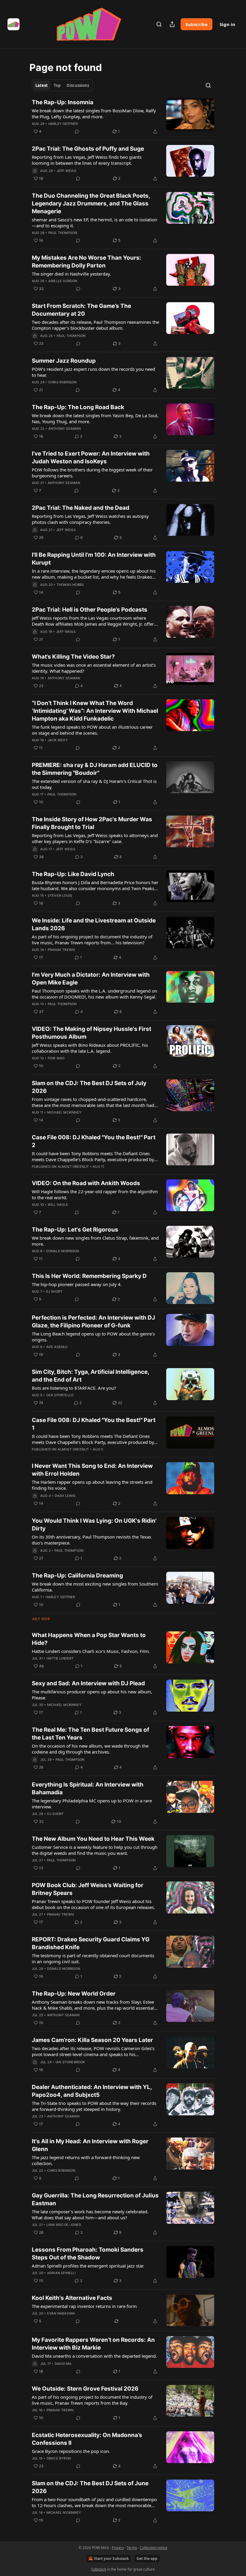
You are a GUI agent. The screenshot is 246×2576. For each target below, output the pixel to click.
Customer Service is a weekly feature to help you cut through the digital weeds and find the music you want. (95, 1850)
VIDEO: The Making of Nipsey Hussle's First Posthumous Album (91, 1033)
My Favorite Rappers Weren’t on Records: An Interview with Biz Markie (93, 2344)
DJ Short (54, 1291)
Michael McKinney (64, 1112)
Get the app (147, 2558)
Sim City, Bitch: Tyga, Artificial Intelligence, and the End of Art (90, 1376)
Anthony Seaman (65, 429)
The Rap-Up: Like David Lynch (73, 874)
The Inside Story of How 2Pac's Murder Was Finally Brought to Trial (92, 823)
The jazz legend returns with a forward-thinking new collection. (86, 2160)
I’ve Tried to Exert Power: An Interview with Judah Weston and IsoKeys (91, 457)
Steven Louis (60, 896)
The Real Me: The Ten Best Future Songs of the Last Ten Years (90, 1734)
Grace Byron (59, 2458)
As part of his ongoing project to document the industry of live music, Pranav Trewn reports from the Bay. (92, 2400)
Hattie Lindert (60, 1658)
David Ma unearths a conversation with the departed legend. (94, 2356)
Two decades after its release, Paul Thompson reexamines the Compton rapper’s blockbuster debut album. (95, 325)
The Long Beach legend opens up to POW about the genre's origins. (93, 1337)
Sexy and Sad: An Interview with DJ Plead (88, 1683)
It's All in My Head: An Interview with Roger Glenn (90, 2145)
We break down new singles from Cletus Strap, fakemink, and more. (95, 1241)
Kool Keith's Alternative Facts (72, 2298)
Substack (99, 2569)
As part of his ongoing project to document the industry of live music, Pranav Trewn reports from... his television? (92, 940)
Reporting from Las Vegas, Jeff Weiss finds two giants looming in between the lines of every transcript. (87, 160)
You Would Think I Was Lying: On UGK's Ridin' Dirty (94, 1525)
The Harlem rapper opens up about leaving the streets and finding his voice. (92, 1485)
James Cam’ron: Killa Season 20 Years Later (92, 2040)
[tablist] (62, 85)
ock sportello (60, 1395)
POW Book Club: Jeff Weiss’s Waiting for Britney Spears (88, 1889)
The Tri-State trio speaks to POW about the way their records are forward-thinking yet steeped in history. (94, 2106)
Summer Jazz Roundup (64, 361)
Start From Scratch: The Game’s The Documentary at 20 (81, 310)
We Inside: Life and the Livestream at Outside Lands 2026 (94, 924)
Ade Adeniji (57, 1347)
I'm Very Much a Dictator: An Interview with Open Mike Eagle (91, 979)
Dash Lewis (65, 1496)
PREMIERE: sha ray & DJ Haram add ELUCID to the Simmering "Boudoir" (95, 769)
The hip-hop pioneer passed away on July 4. (77, 1284)
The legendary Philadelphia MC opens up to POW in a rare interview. (92, 1804)
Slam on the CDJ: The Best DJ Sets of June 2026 (90, 2487)
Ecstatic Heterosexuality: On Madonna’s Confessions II (87, 2439)
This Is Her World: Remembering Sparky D (89, 1276)
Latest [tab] (42, 85)
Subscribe (196, 24)
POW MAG (56, 1058)
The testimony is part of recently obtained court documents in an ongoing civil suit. (93, 1958)
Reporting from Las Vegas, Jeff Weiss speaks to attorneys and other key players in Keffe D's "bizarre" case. (95, 838)
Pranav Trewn (61, 950)
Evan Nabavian (61, 2313)
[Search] (159, 24)
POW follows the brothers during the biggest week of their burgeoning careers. (92, 473)
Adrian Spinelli (61, 2273)
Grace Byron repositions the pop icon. (71, 2451)
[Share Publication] (172, 24)
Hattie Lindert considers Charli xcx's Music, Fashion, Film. (91, 1651)
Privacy (118, 2548)
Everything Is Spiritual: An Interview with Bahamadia (88, 1788)
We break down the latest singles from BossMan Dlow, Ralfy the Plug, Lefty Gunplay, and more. (94, 114)
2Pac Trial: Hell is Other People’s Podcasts (90, 610)
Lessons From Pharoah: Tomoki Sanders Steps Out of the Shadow (88, 2254)
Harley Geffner (63, 124)
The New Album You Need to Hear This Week (93, 1839)
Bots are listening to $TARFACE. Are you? (74, 1388)
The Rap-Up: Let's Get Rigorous (75, 1230)
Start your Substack (111, 2558)
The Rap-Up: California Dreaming (77, 1576)
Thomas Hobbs (70, 585)
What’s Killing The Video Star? (73, 657)
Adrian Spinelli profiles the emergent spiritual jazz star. (88, 2266)
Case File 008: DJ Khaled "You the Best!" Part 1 (94, 1424)
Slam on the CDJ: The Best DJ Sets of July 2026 (89, 1087)
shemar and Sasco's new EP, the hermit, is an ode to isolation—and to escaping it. (94, 223)
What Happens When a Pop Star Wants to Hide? (89, 1639)
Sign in (227, 24)
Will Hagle (58, 1205)
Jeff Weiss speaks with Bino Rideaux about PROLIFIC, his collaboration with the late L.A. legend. (90, 1048)
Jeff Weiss (66, 171)
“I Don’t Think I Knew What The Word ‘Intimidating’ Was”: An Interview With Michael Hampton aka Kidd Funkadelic (95, 711)
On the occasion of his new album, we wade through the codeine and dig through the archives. (90, 1749)
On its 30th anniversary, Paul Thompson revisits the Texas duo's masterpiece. (91, 1540)
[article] (123, 117)
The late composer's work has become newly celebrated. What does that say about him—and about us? (90, 2215)
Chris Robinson (63, 382)
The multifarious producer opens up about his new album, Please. (92, 1695)
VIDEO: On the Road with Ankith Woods (86, 1183)
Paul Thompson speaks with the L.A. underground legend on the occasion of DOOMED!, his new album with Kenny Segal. (94, 994)
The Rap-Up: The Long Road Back (78, 407)
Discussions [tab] (78, 85)
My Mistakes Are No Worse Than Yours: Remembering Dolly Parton (87, 262)
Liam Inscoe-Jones (64, 2225)
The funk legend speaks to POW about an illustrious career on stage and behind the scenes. (92, 730)
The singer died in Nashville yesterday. (71, 274)
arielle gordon (63, 281)
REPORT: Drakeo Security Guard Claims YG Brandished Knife (91, 1943)
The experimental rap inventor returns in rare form (84, 2306)
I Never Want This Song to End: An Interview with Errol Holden (92, 1470)
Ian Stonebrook (70, 2062)
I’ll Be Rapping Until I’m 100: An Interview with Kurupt (94, 559)
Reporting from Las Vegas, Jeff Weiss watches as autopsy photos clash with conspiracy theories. (90, 519)
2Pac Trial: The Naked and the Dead (81, 508)
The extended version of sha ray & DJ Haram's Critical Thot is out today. (94, 784)
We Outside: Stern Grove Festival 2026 (85, 2389)
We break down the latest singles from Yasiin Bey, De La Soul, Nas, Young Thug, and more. (95, 418)
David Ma (63, 2364)
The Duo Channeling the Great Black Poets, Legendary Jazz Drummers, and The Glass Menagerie (91, 204)
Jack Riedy (58, 740)
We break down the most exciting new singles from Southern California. (95, 1587)
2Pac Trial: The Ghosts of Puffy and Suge (88, 149)
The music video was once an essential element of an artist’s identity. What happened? (94, 668)
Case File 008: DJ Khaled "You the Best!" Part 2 (94, 1141)
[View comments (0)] (77, 131)
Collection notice (154, 2548)
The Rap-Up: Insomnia (63, 102)
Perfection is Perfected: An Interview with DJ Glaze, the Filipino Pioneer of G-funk (93, 1322)
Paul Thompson (63, 233)
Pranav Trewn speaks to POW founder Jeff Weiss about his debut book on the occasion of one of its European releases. (93, 1904)
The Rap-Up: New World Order (74, 1994)
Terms (132, 2548)
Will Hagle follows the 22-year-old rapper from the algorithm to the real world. (95, 1194)
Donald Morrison (63, 1251)
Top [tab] (57, 85)
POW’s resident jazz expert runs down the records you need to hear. (93, 372)
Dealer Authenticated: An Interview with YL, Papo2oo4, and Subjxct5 (92, 2091)
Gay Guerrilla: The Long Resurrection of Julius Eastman (95, 2199)
